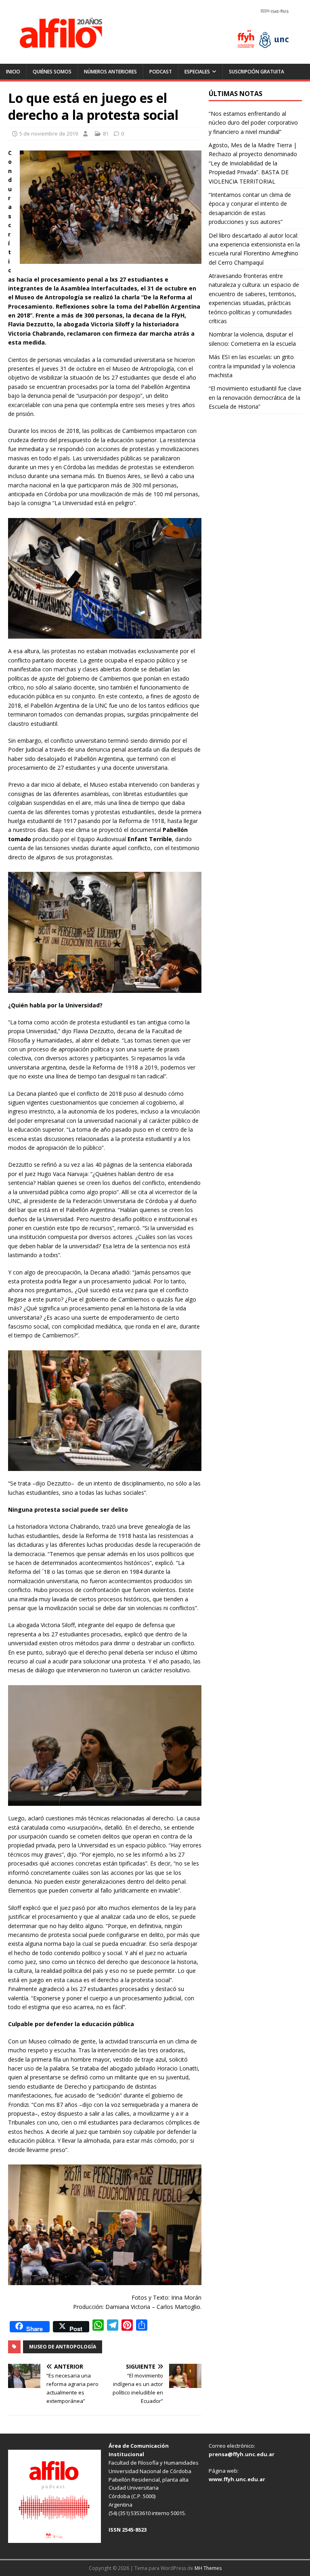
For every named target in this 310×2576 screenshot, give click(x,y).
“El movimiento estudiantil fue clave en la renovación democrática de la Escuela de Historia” (255, 397)
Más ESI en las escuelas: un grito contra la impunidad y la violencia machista (252, 366)
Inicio (13, 72)
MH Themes (208, 2568)
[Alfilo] (155, 59)
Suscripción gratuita (257, 72)
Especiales (197, 72)
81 (106, 134)
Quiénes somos (52, 72)
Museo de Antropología (63, 2347)
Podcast (161, 72)
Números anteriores (110, 72)
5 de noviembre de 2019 (49, 134)
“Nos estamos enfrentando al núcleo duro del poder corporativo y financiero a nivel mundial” (253, 123)
